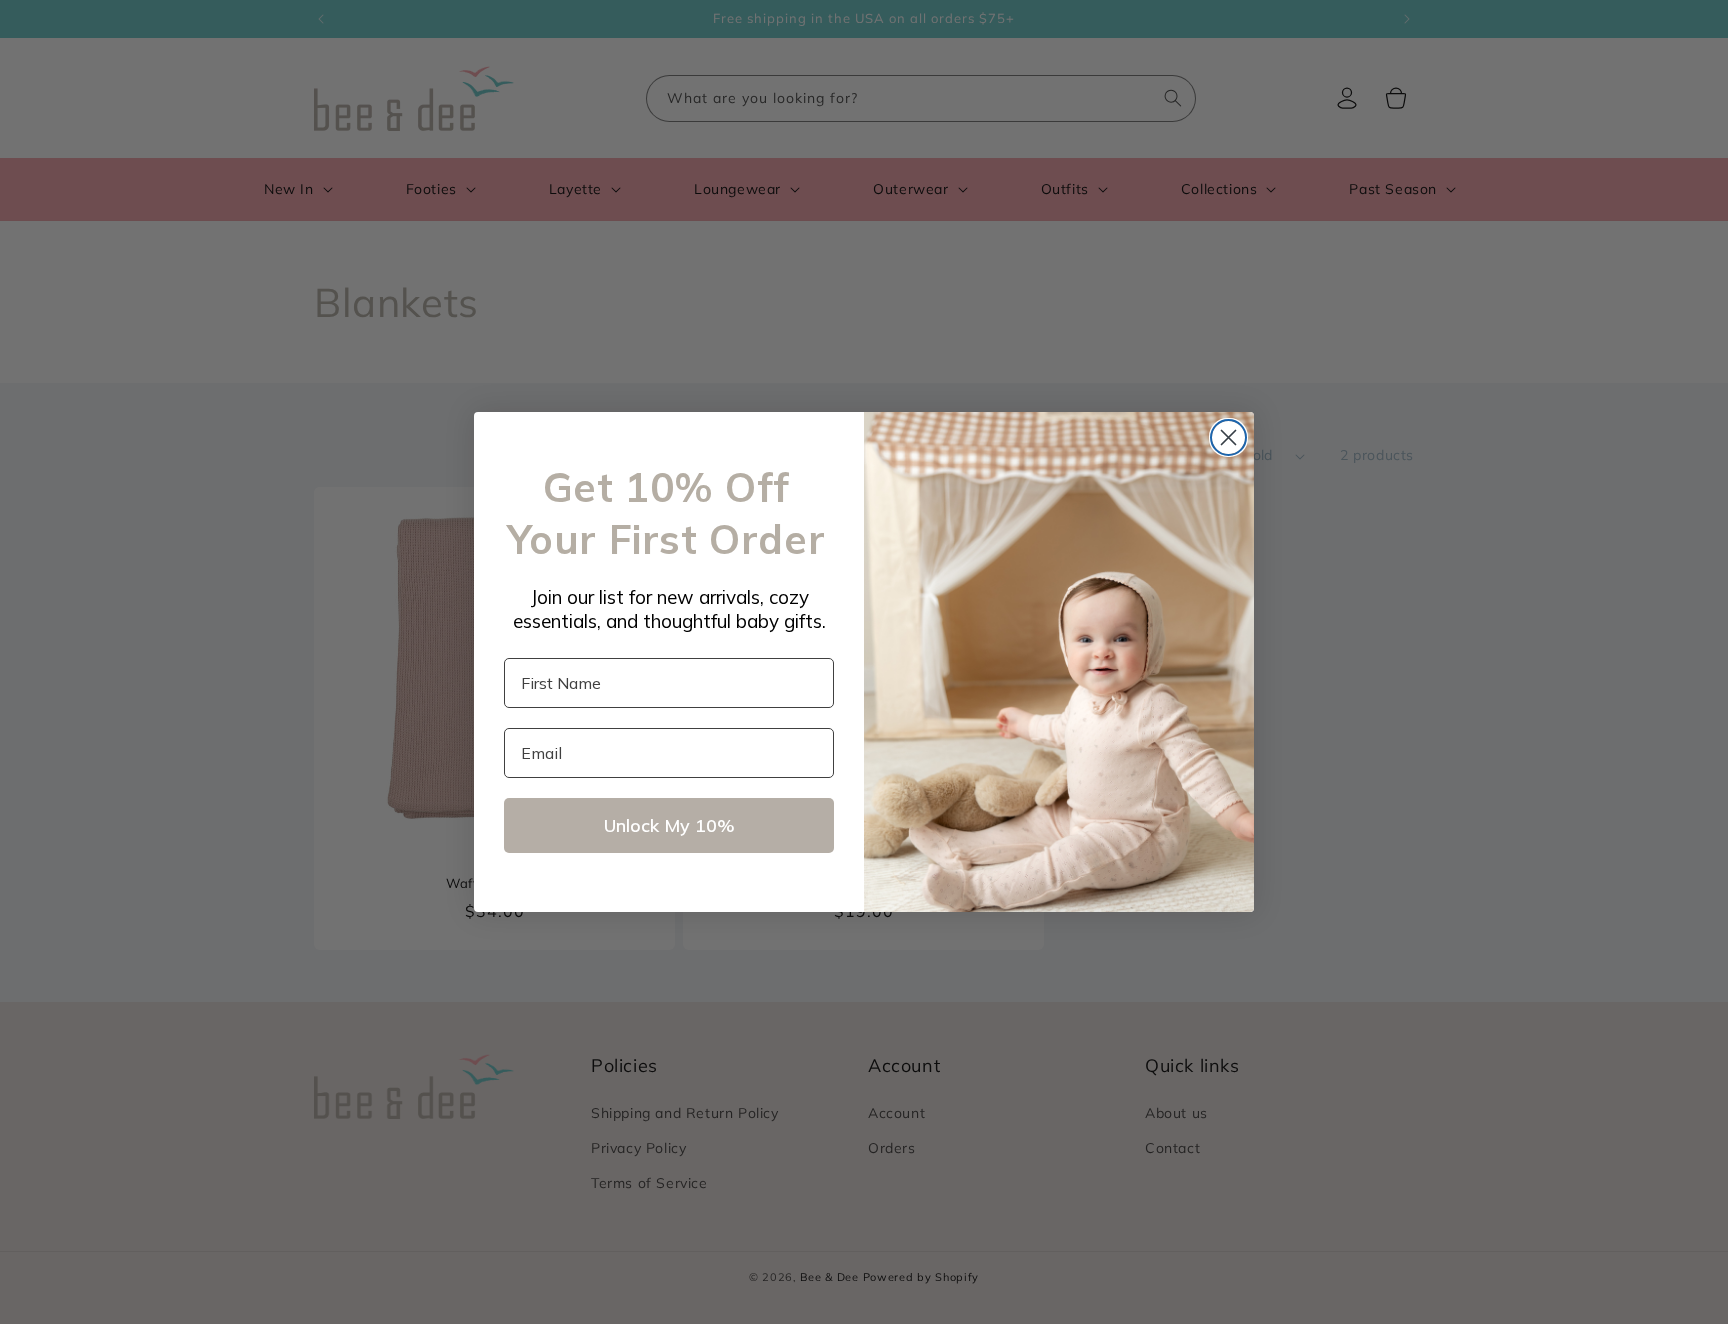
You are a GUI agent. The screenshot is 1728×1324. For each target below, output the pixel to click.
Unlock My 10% (669, 825)
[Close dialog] (1228, 437)
